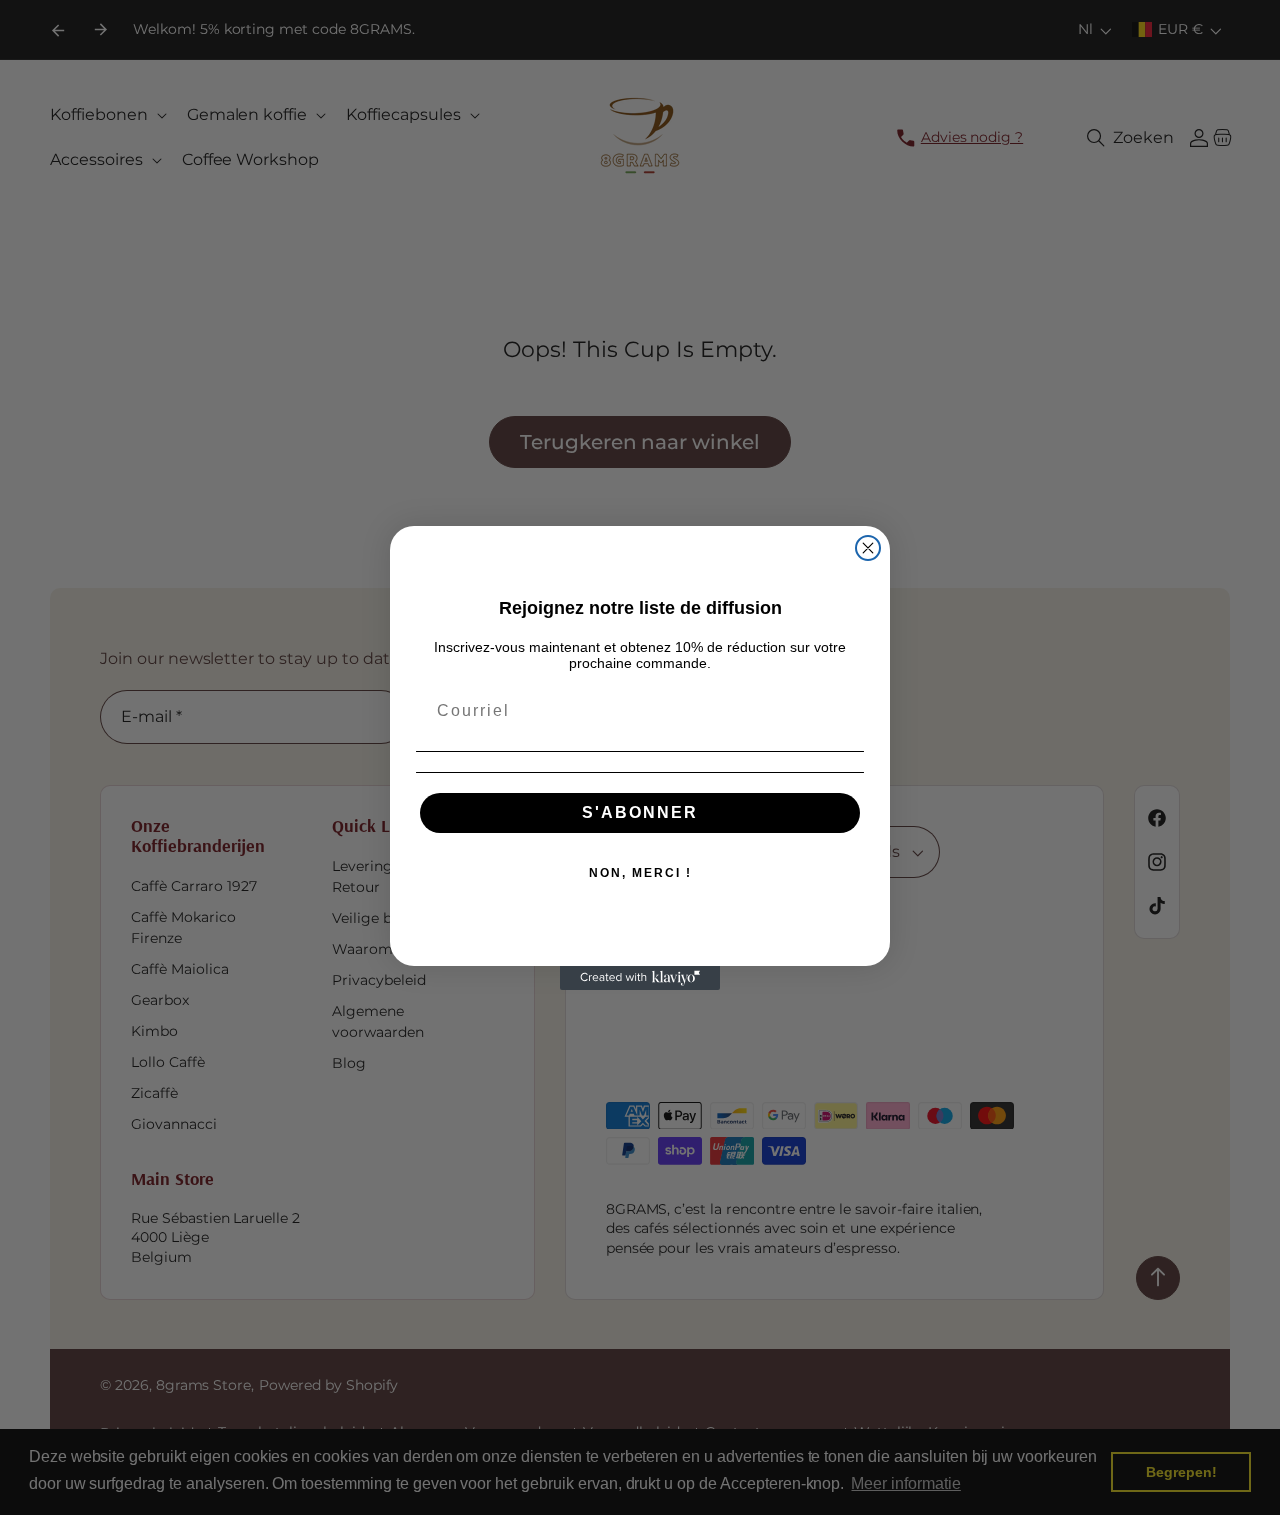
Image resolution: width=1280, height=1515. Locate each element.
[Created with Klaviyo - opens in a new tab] (640, 978)
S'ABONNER (640, 812)
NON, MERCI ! (640, 873)
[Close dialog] (868, 548)
